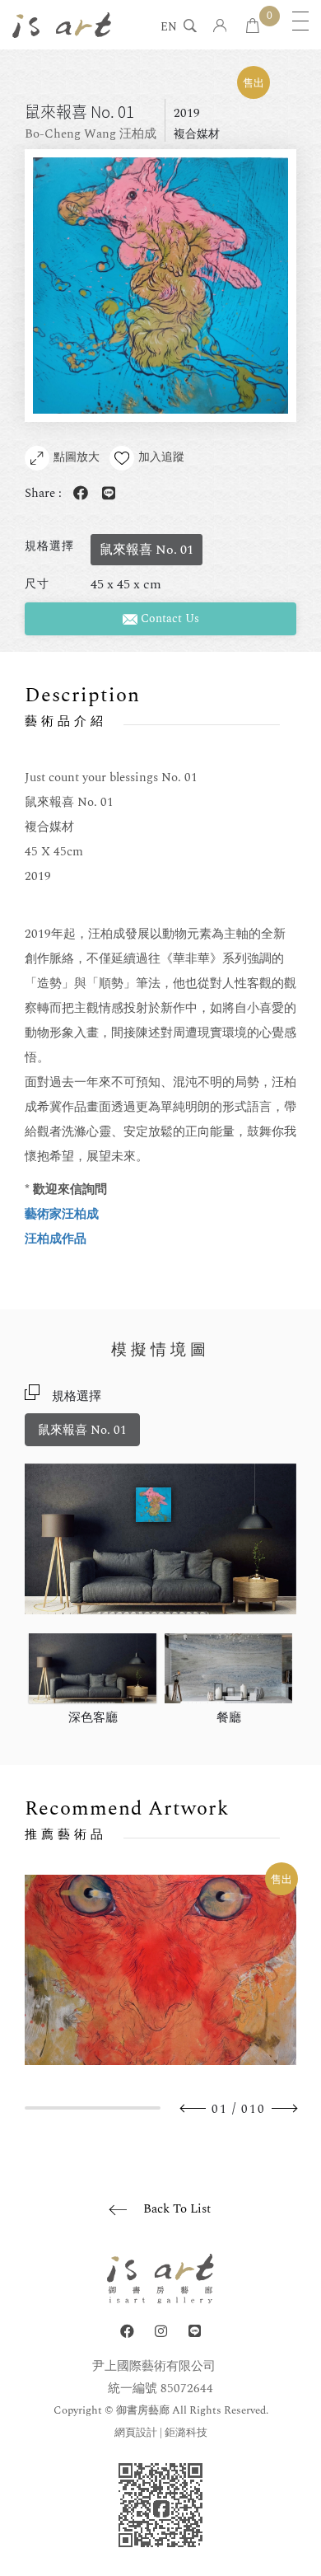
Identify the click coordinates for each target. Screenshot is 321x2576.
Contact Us (168, 618)
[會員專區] (220, 27)
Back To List (177, 2209)
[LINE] (195, 2332)
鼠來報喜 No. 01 (82, 1430)
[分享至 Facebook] (77, 494)
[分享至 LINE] (105, 494)
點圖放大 (77, 457)
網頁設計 (136, 2433)
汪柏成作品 (56, 1239)
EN (169, 28)
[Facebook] (127, 2332)
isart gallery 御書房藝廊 (62, 25)
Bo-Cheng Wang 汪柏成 (91, 134)
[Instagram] (161, 2332)
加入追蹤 (161, 457)
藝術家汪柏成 (62, 1214)
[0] (253, 27)
